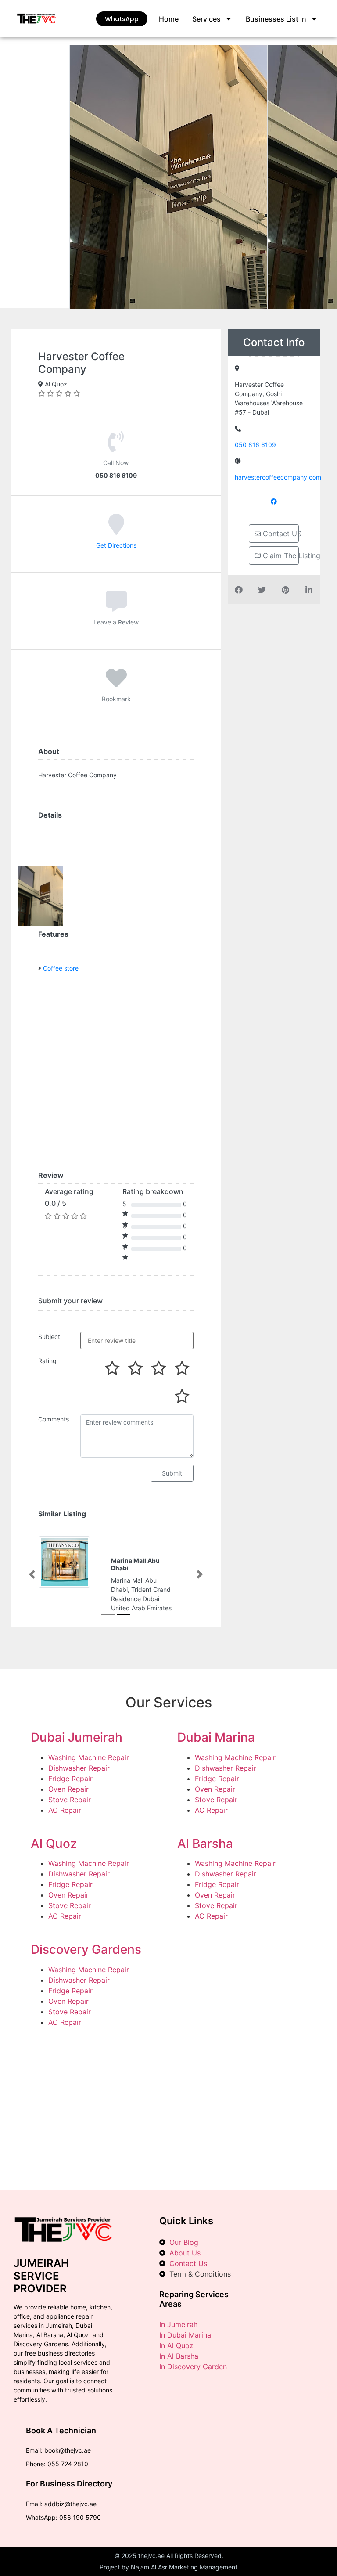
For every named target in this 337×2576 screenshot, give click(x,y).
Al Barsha (205, 1871)
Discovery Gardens (86, 1977)
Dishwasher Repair (79, 1796)
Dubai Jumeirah (77, 1765)
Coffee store (61, 968)
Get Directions (116, 545)
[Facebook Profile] (274, 501)
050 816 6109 (255, 445)
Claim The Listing (280, 556)
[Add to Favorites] (116, 684)
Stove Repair (70, 1827)
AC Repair (65, 1838)
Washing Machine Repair (89, 1785)
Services (206, 19)
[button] (32, 1588)
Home (169, 19)
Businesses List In (276, 19)
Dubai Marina (216, 1765)
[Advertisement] (168, 2130)
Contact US (280, 534)
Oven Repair (68, 1817)
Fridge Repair (70, 1806)
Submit (172, 1473)
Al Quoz (54, 1871)
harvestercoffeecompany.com (278, 477)
